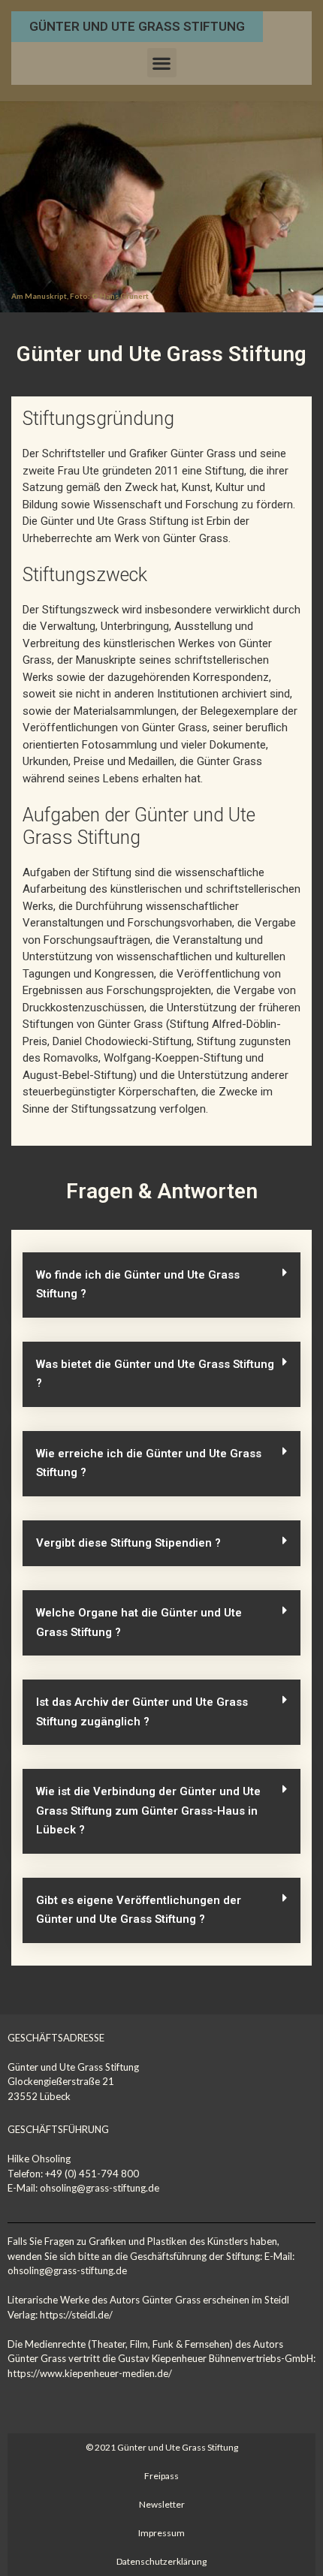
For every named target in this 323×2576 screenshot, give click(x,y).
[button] (137, 27)
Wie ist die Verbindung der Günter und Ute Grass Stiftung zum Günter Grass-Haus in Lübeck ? (148, 1811)
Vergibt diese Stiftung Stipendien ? (128, 1543)
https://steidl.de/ (76, 2315)
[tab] (161, 1285)
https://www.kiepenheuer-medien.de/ (90, 2373)
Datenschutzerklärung (161, 2561)
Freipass (161, 2476)
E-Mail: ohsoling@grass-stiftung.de (83, 2188)
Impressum (161, 2533)
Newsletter (162, 2504)
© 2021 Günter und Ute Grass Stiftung (162, 2447)
